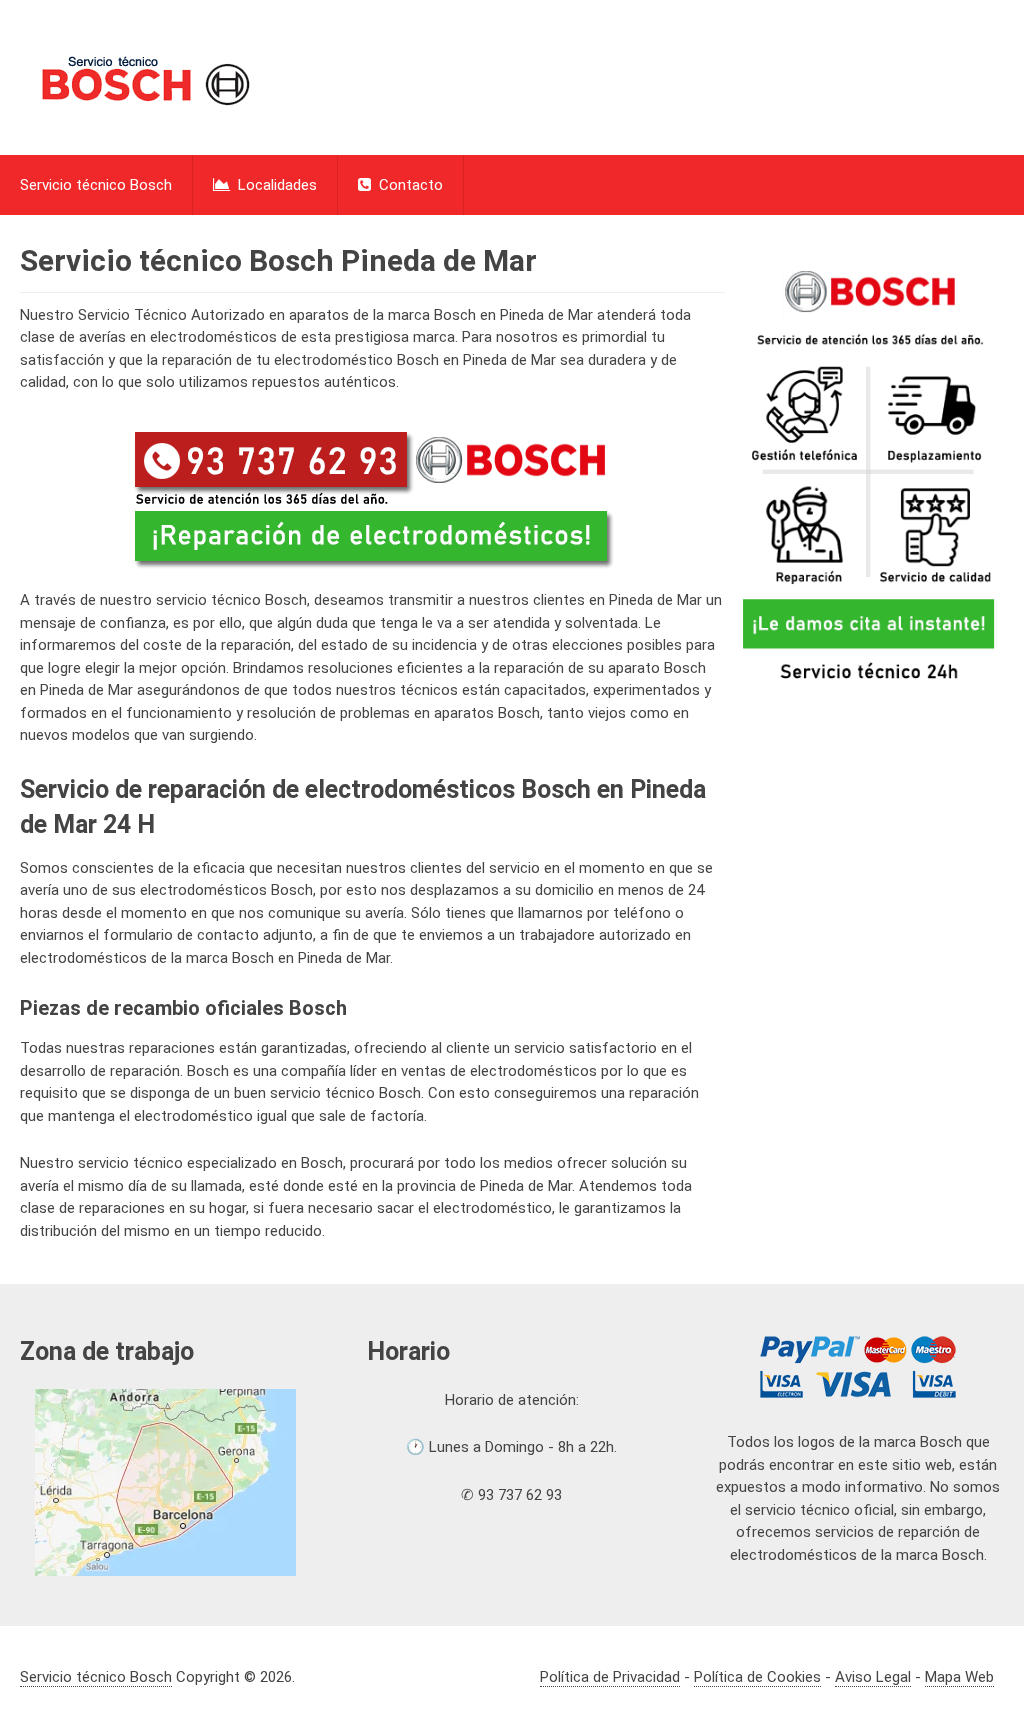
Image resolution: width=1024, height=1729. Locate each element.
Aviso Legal (873, 1677)
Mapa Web (959, 1677)
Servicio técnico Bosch (96, 185)
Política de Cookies (757, 1677)
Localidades (275, 185)
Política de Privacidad (610, 1677)
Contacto (409, 185)
